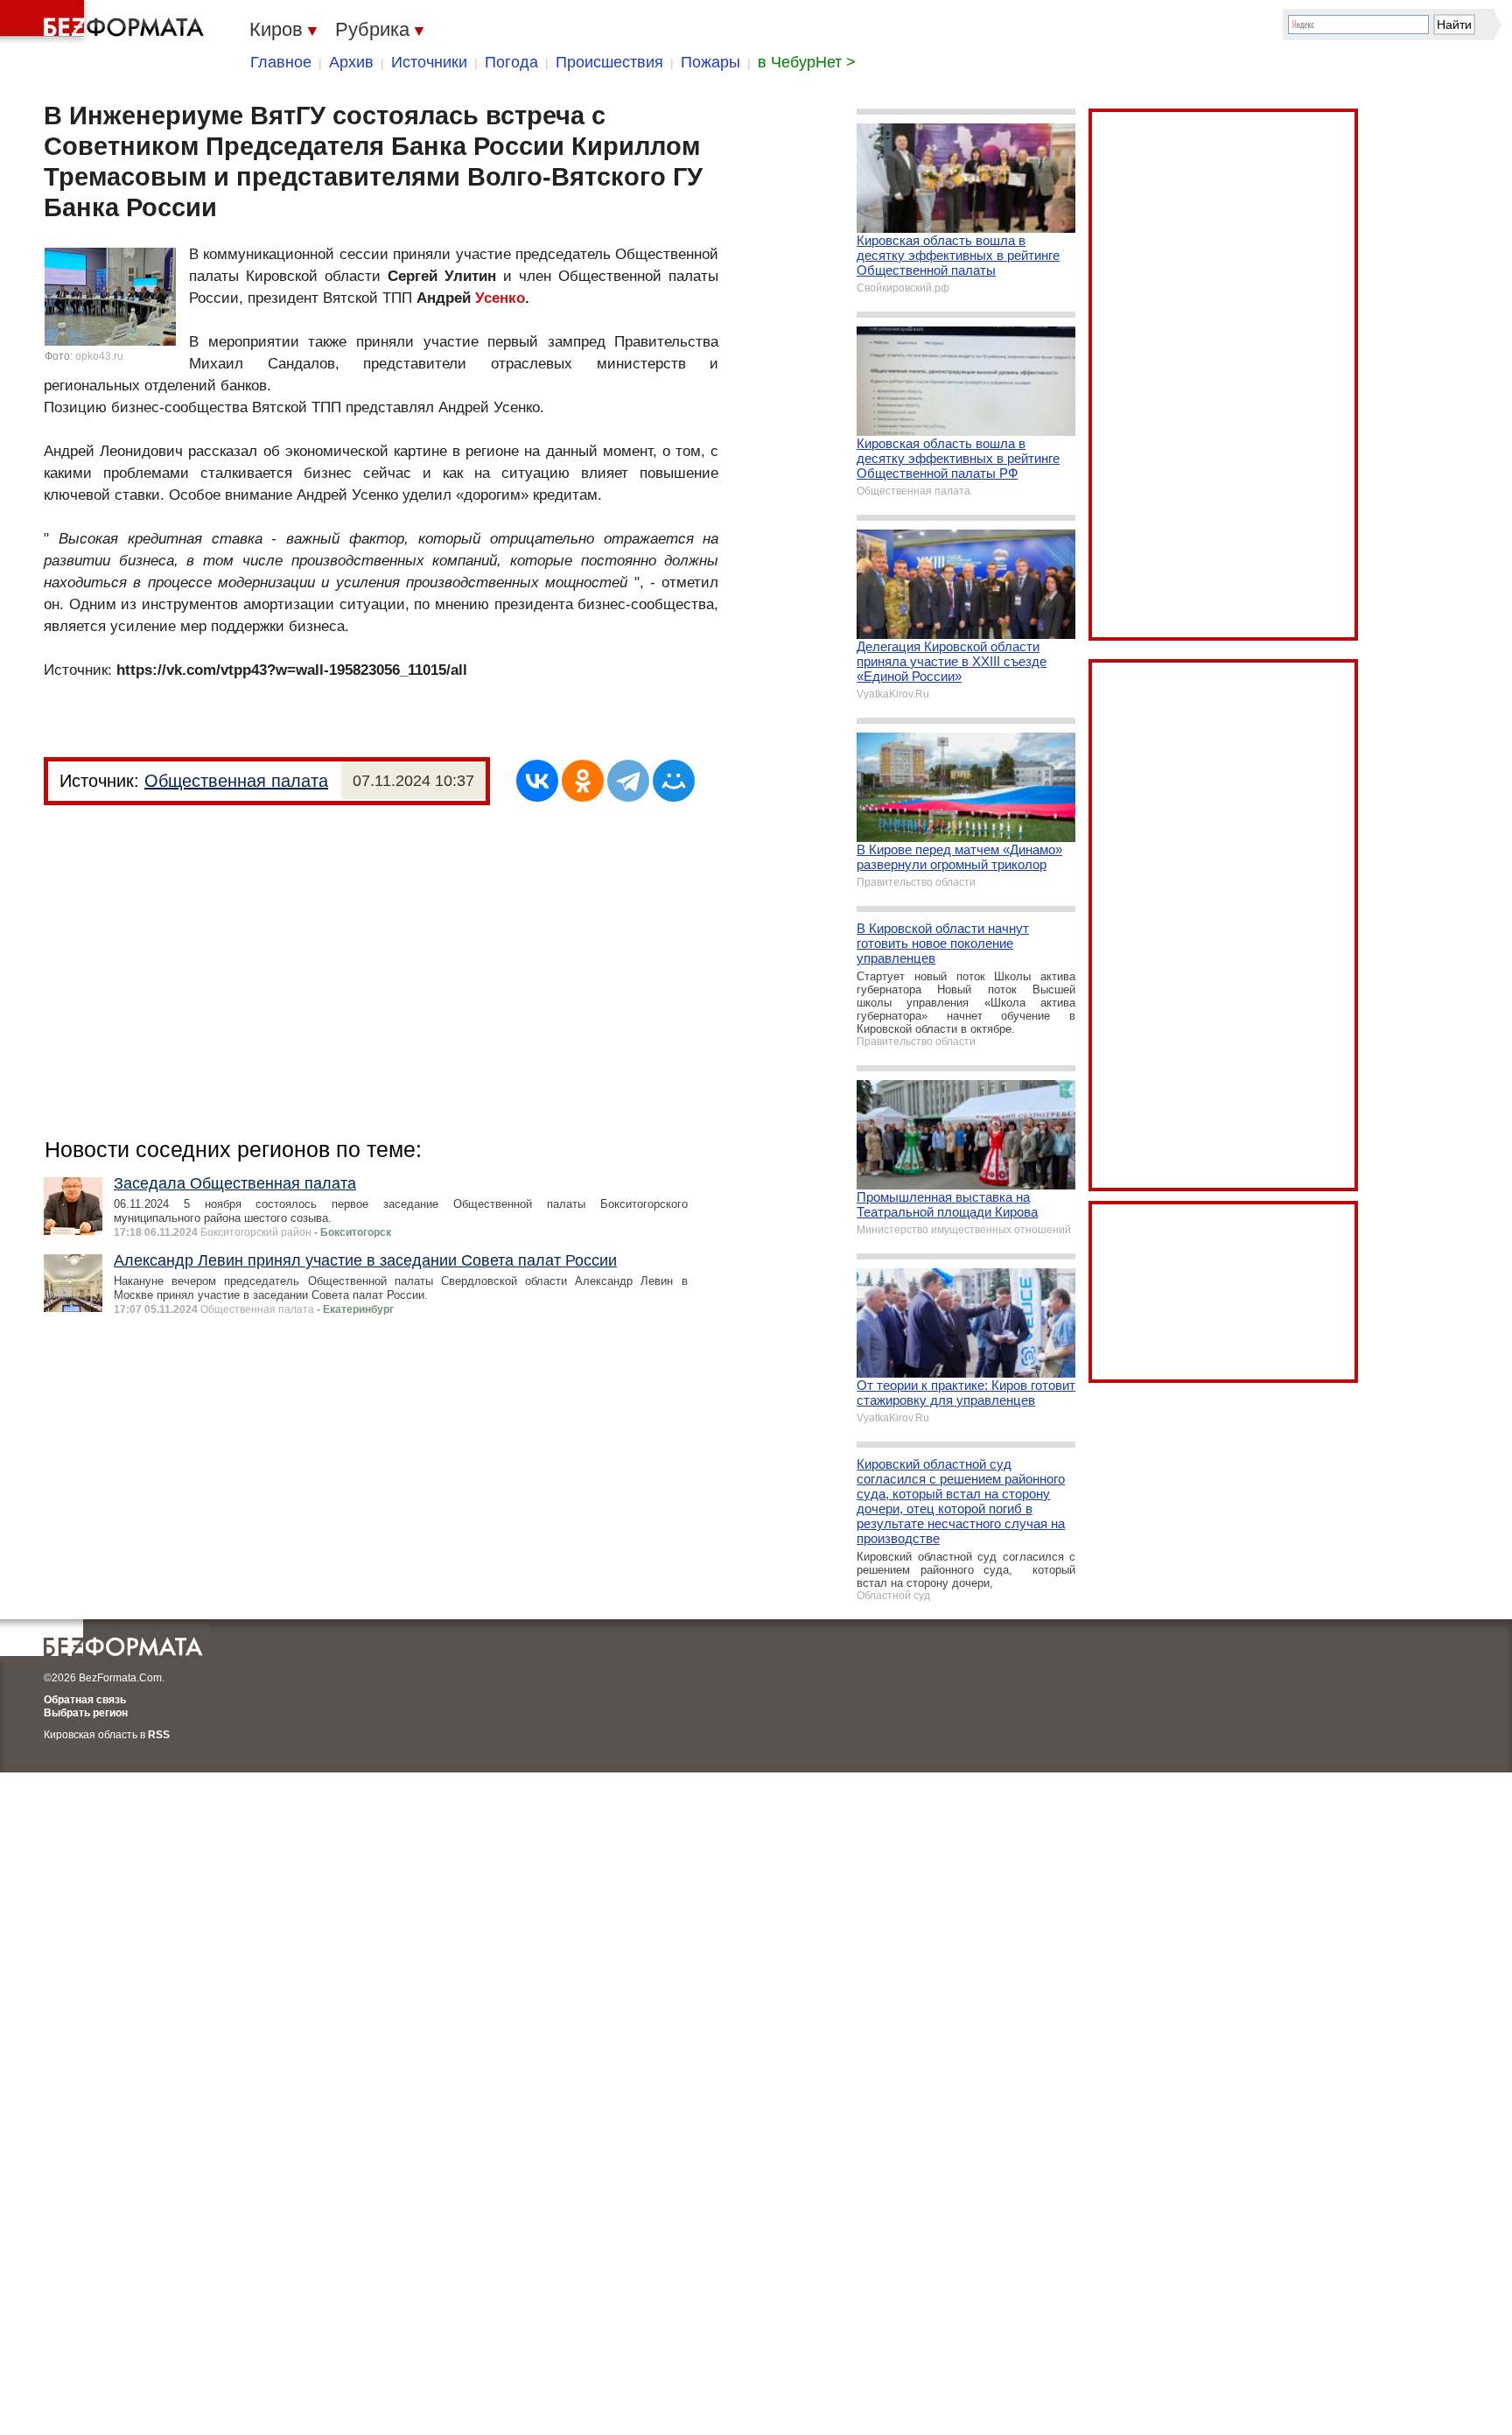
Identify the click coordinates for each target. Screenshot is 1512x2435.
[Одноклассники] (583, 781)
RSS (159, 1735)
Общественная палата (236, 781)
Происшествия (609, 62)
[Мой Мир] (674, 781)
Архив (351, 62)
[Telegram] (628, 781)
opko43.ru (99, 356)
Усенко (500, 298)
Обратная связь (85, 1700)
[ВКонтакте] (537, 781)
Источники (429, 62)
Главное (281, 62)
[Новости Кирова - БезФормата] (105, 22)
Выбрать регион (86, 1713)
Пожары (710, 62)
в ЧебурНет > (807, 62)
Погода (511, 62)
